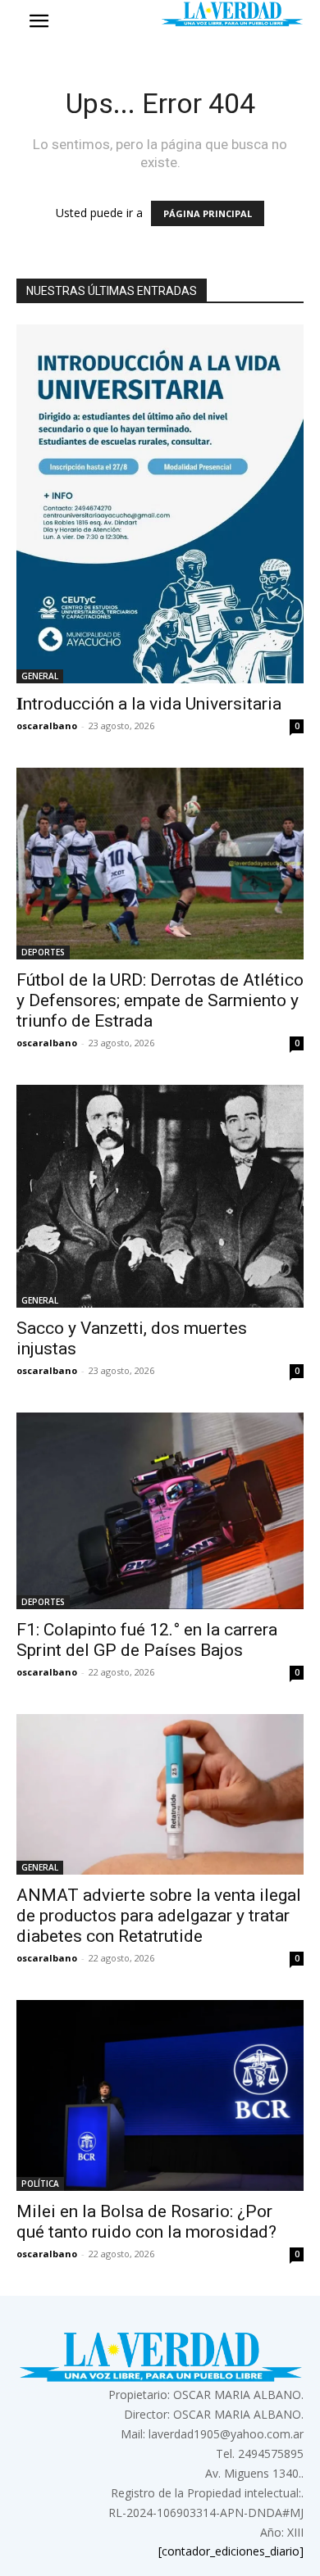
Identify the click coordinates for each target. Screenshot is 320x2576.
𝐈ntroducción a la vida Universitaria (149, 704)
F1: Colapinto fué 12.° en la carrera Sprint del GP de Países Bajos (147, 1640)
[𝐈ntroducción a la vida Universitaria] (160, 504)
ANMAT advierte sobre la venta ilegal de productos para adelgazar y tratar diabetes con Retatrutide (159, 1916)
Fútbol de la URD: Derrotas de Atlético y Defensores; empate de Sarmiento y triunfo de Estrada (160, 1000)
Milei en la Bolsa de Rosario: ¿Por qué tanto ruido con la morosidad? (146, 2222)
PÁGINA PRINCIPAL (208, 213)
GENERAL (40, 676)
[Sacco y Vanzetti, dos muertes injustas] (160, 1196)
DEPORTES (43, 952)
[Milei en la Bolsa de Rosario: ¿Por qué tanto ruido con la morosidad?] (160, 2095)
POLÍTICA (40, 2184)
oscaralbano (47, 726)
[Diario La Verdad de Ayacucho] (232, 14)
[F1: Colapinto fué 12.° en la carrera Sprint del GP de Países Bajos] (160, 1511)
